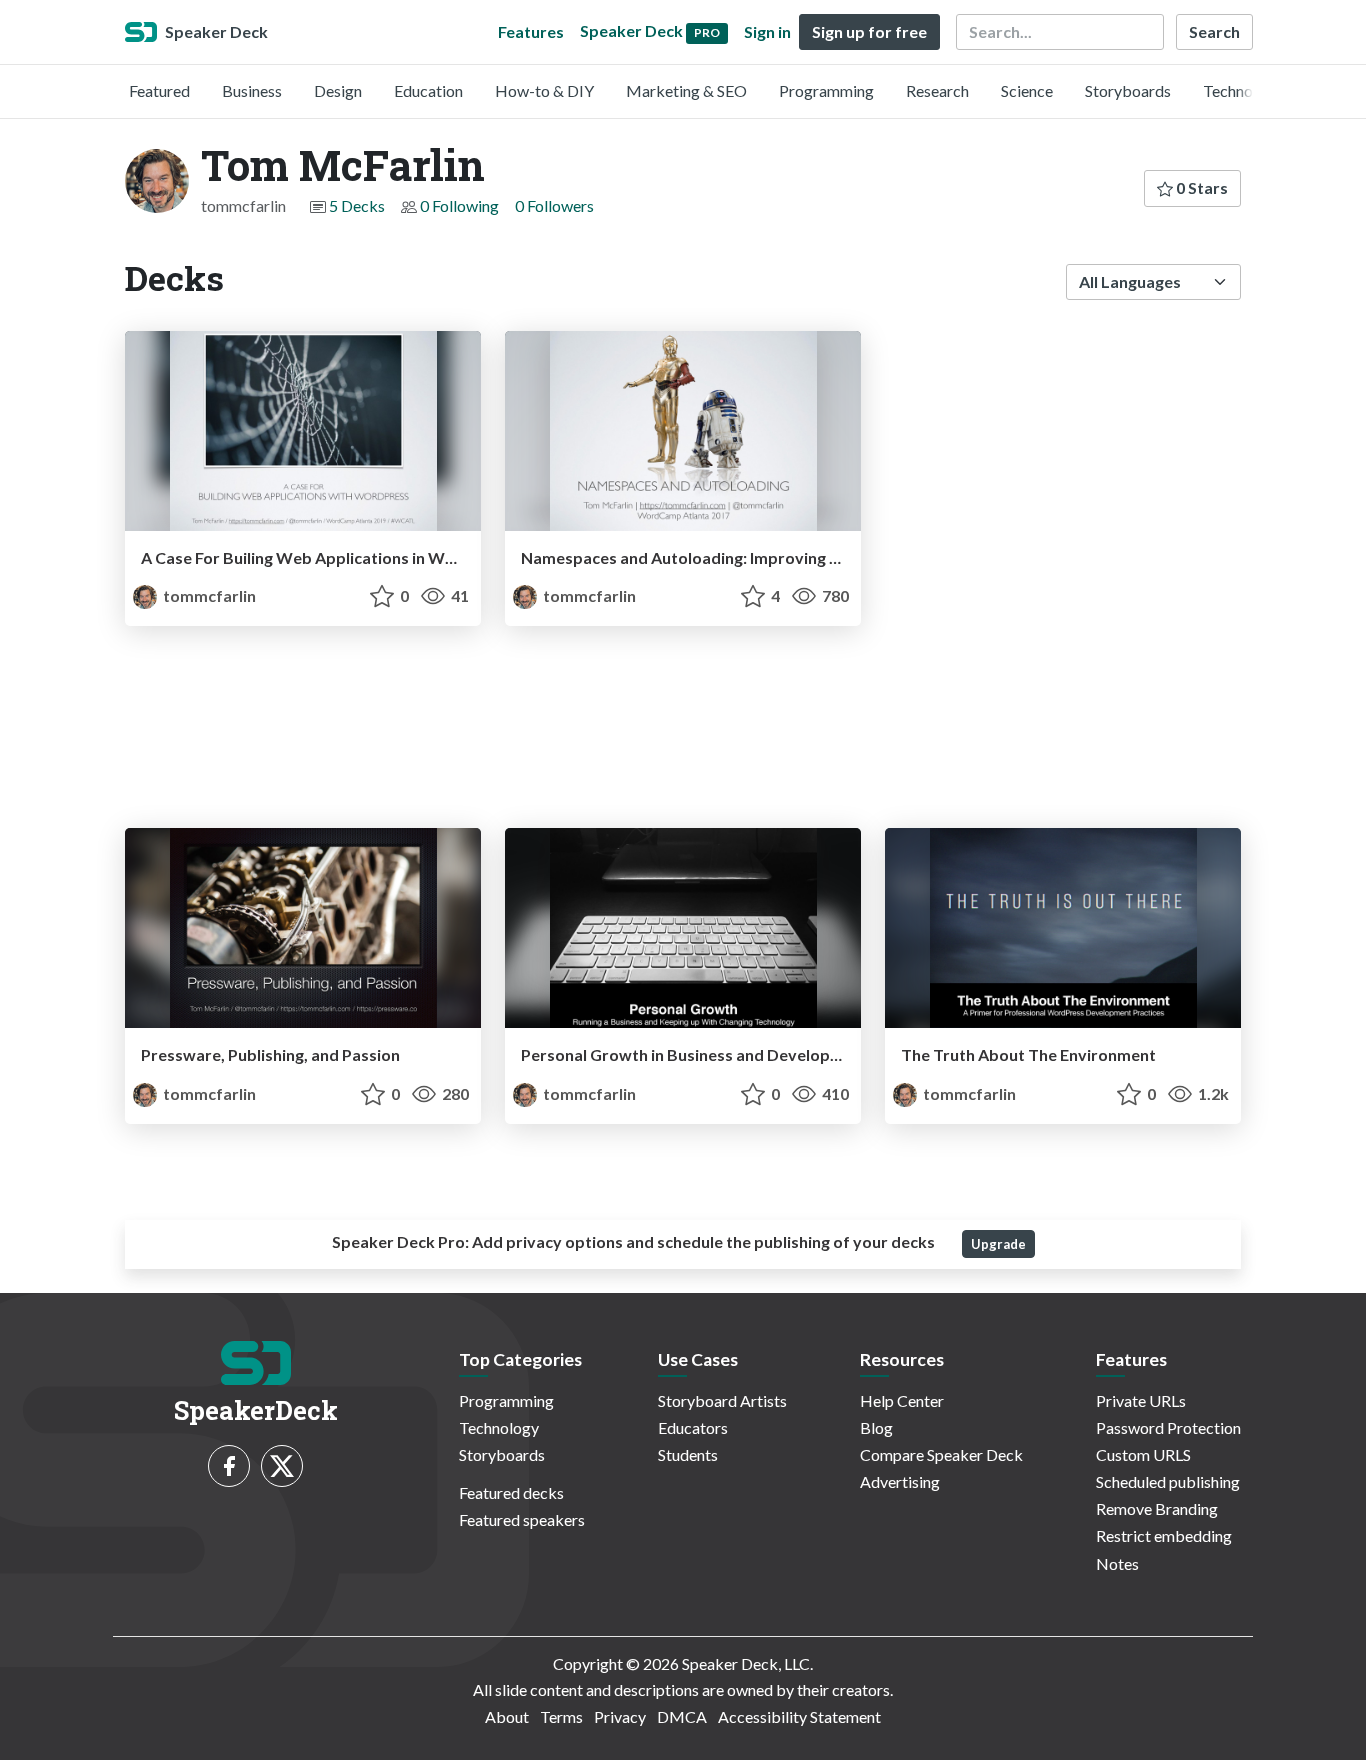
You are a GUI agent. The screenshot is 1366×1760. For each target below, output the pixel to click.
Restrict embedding (1164, 1535)
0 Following (459, 205)
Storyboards (1128, 90)
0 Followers (554, 205)
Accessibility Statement (799, 1716)
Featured (159, 90)
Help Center (902, 1400)
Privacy (620, 1716)
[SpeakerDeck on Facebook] (229, 1466)
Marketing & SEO (686, 90)
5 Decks (357, 205)
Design (338, 90)
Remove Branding (1157, 1508)
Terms (561, 1716)
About (507, 1716)
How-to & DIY (544, 90)
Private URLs (1141, 1400)
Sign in (767, 31)
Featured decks (511, 1492)
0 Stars (1200, 187)
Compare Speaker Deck (941, 1454)
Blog (876, 1427)
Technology (1243, 90)
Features (531, 31)
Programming (826, 90)
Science (1027, 90)
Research (937, 90)
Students (688, 1454)
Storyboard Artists (722, 1400)
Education (428, 90)
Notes (1117, 1563)
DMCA (682, 1716)
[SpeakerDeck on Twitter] (282, 1466)
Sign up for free (869, 31)
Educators (693, 1427)
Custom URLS (1143, 1454)
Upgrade (998, 1244)
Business (252, 90)
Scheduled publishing (1168, 1481)
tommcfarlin (208, 595)
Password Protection (1168, 1427)
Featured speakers (522, 1519)
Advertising (900, 1481)
